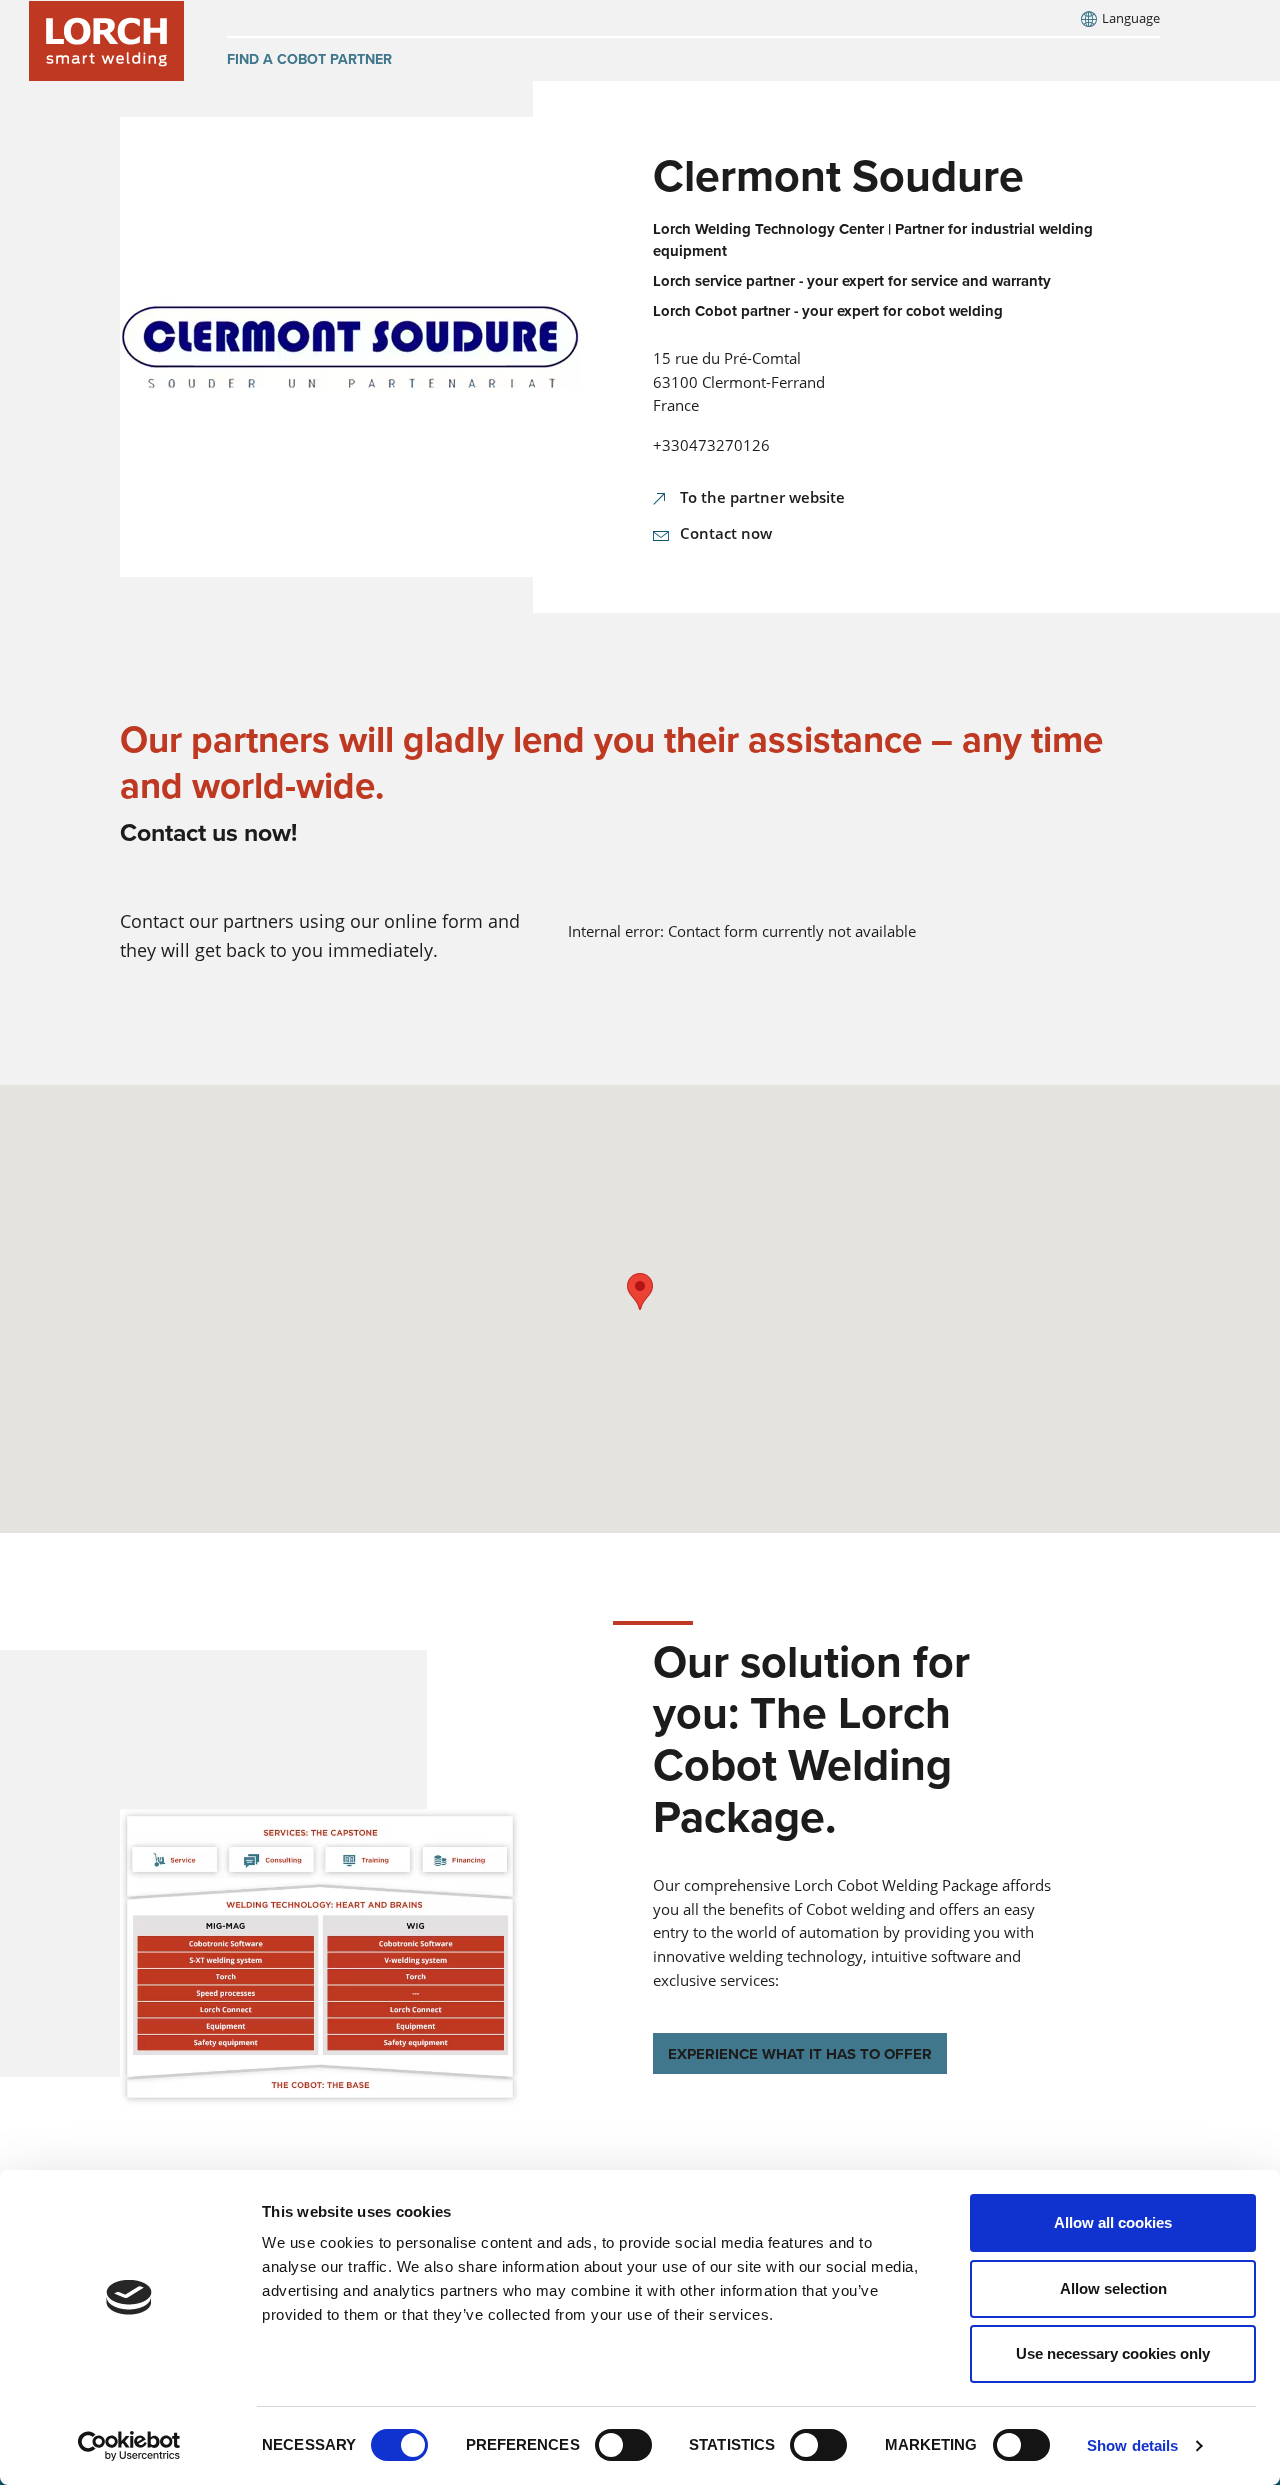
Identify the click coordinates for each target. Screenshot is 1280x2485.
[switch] (623, 2445)
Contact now (726, 533)
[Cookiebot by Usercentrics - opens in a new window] (129, 2446)
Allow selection (1113, 2288)
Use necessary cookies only (1113, 2353)
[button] (640, 1291)
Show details (1132, 2445)
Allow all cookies (1113, 2222)
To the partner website (762, 497)
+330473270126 (711, 445)
